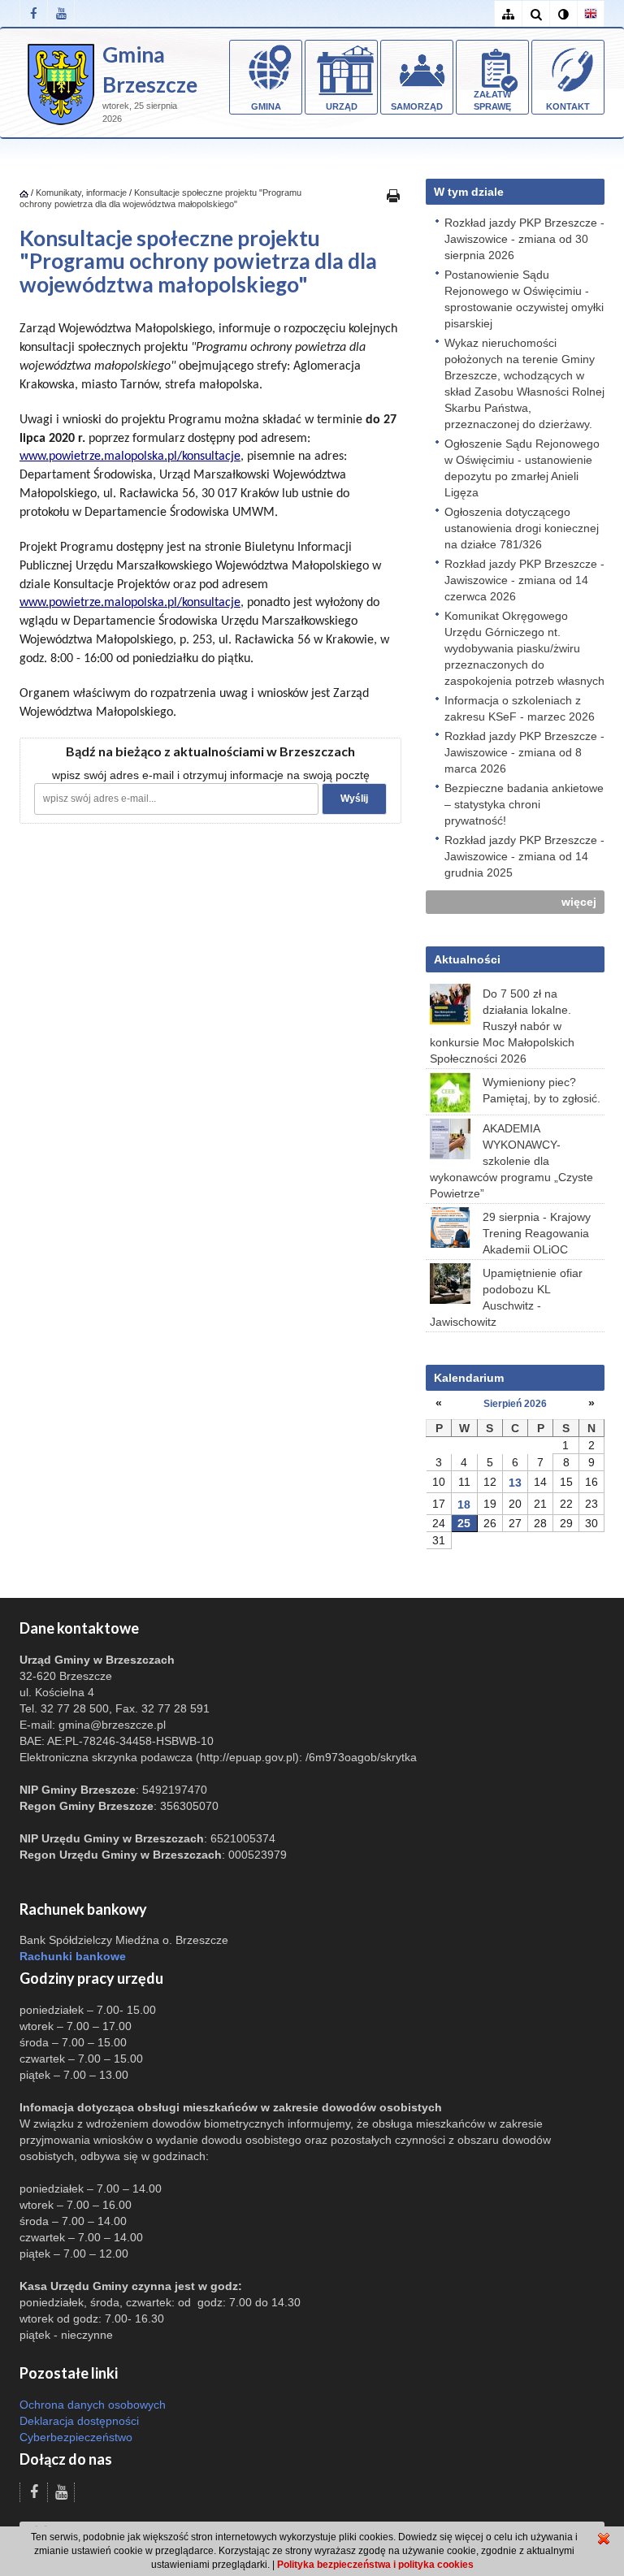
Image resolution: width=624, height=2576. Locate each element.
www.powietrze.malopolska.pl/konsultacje (130, 457)
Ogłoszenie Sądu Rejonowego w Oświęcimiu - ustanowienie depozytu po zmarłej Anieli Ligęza (522, 468)
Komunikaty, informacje (81, 193)
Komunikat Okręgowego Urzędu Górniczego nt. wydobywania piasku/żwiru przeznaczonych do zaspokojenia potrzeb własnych (524, 648)
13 (515, 1483)
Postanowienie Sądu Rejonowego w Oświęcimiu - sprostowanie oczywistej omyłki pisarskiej (524, 299)
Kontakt (568, 106)
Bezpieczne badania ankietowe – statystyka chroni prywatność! (524, 804)
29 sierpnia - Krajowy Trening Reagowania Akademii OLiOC (537, 1233)
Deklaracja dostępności (79, 2421)
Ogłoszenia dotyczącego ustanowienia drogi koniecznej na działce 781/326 (522, 528)
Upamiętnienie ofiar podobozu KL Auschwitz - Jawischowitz (506, 1297)
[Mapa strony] (508, 14)
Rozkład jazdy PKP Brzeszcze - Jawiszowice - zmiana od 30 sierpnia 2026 (524, 239)
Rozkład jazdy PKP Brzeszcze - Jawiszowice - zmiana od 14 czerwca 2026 (524, 580)
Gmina (266, 106)
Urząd (342, 106)
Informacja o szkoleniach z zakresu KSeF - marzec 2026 (520, 708)
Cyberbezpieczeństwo (76, 2437)
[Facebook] (33, 13)
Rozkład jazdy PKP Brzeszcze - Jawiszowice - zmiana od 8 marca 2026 (524, 752)
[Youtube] (61, 13)
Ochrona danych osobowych (93, 2405)
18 (464, 1504)
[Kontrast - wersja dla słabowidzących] (563, 14)
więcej (579, 902)
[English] (591, 14)
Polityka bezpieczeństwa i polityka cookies (375, 2565)
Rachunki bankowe (73, 1956)
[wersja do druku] (393, 195)
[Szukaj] (535, 14)
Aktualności (467, 959)
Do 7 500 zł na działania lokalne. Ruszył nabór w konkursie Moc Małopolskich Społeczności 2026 (502, 1026)
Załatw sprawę (492, 101)
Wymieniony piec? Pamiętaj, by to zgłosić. (542, 1090)
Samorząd (417, 106)
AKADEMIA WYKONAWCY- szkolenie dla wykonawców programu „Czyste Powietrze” (511, 1161)
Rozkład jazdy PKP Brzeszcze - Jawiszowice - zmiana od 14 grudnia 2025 (524, 856)
